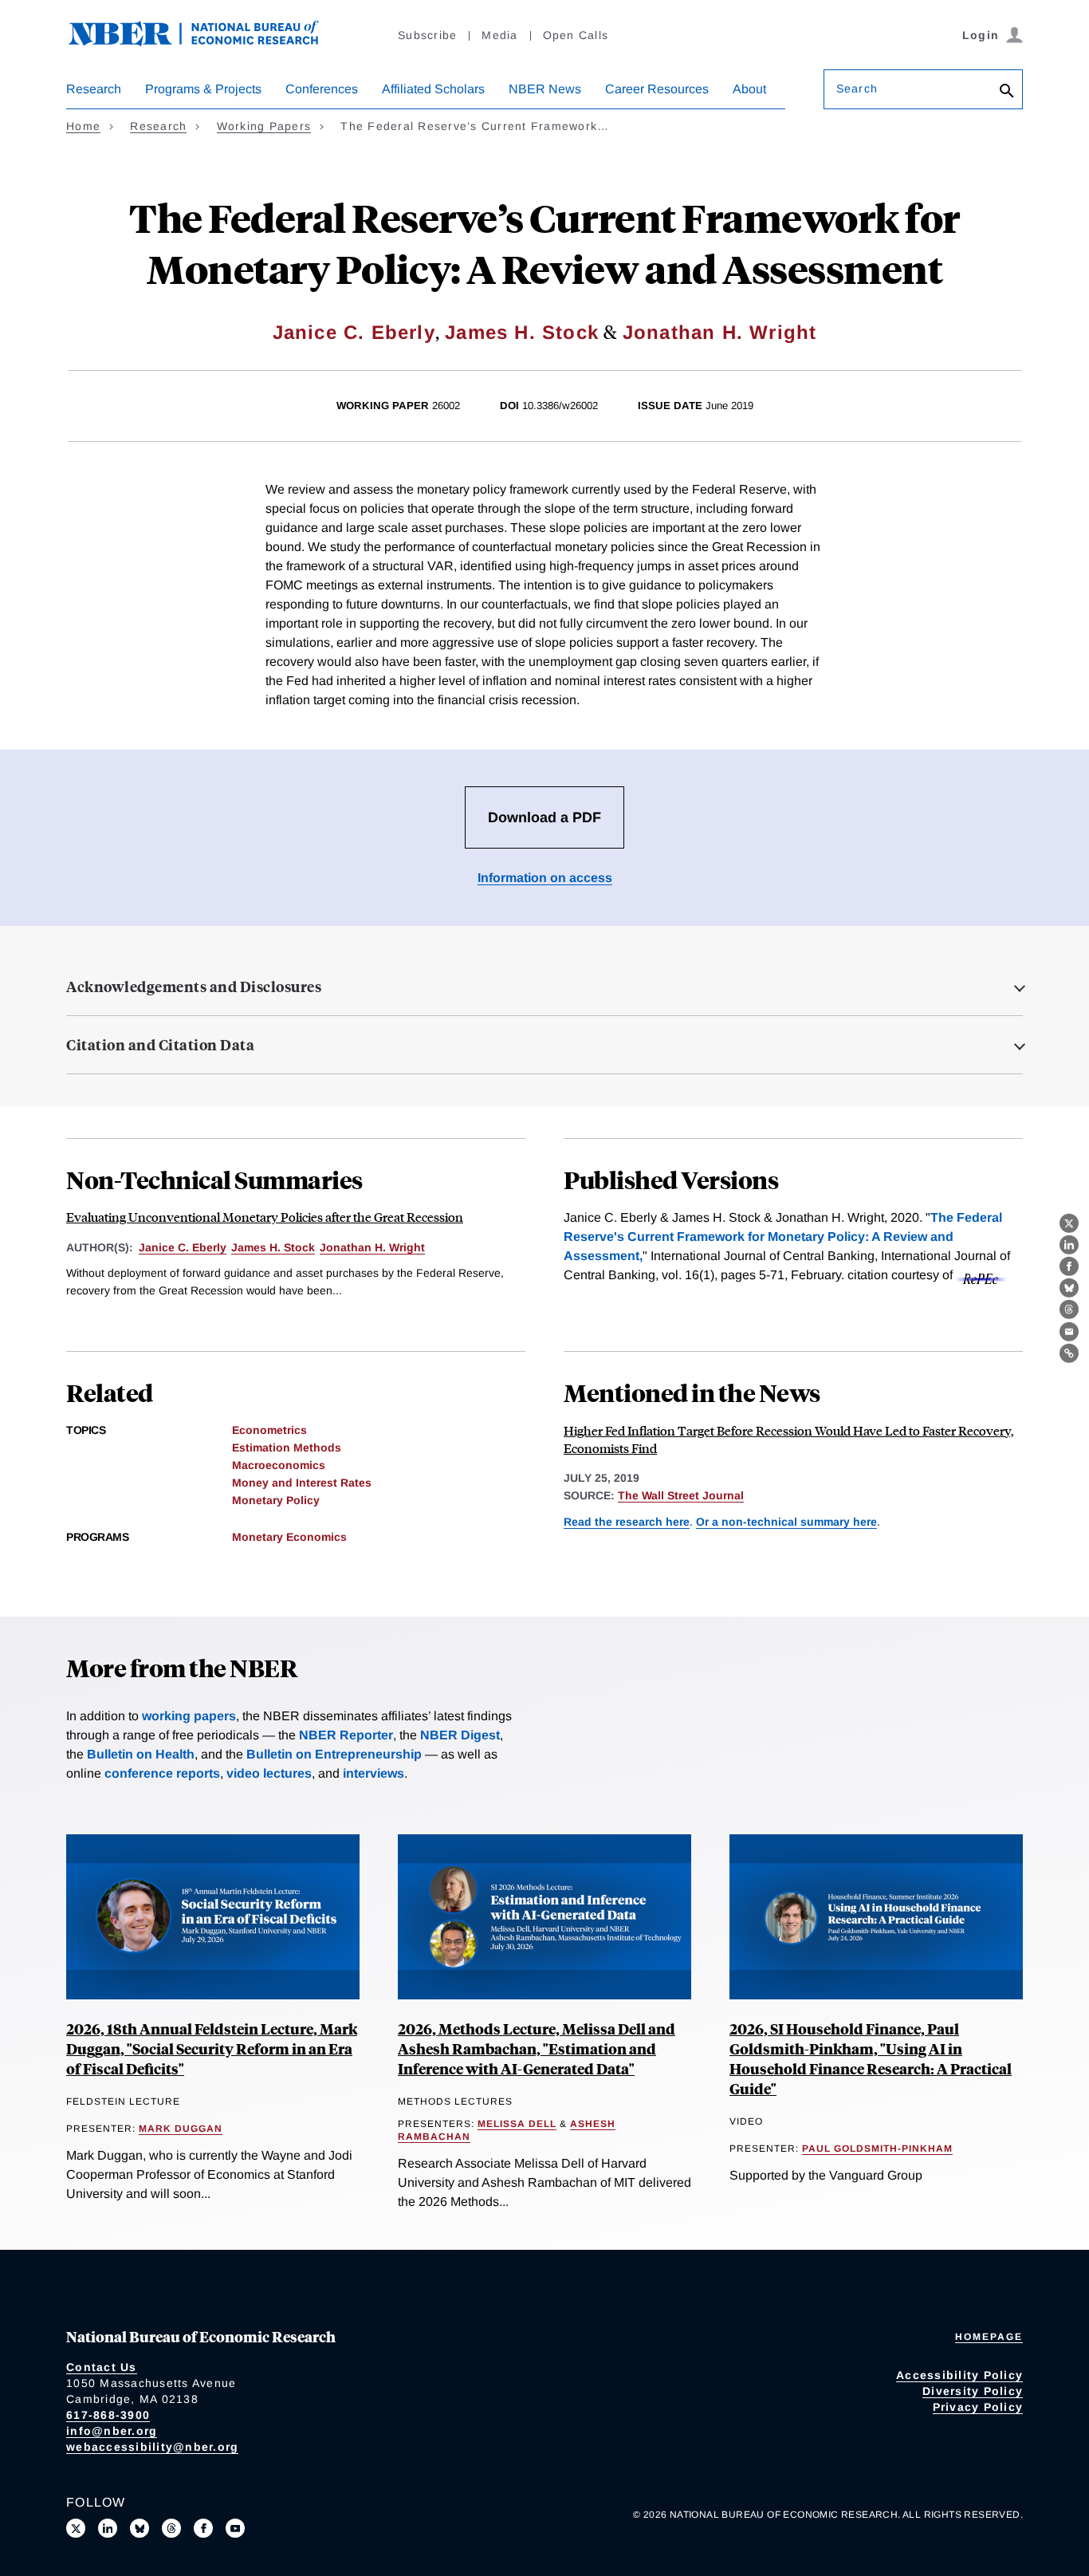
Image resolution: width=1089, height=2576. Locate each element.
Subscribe (427, 35)
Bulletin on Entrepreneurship (334, 1754)
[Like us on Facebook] (203, 2528)
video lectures (269, 1773)
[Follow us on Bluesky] (140, 2528)
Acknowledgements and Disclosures (194, 987)
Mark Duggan (181, 2129)
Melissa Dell (517, 2124)
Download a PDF (544, 817)
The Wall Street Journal (681, 1495)
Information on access (545, 878)
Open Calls (576, 35)
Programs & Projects (203, 89)
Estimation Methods (287, 1448)
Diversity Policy (973, 2391)
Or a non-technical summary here (786, 1522)
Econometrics (269, 1430)
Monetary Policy (276, 1500)
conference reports (162, 1773)
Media (499, 35)
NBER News (545, 89)
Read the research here (627, 1522)
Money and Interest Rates (302, 1483)
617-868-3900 (108, 2415)
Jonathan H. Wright (720, 332)
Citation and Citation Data (160, 1045)
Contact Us (102, 2367)
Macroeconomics (279, 1465)
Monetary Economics (289, 1537)
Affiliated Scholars (433, 89)
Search (857, 89)
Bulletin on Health (141, 1754)
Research (94, 89)
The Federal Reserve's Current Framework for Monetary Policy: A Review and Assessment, (783, 1237)
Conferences (322, 89)
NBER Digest (460, 1735)
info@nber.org (112, 2431)
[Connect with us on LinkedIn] (108, 2528)
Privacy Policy (978, 2407)
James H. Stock (522, 332)
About (749, 89)
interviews (373, 1773)
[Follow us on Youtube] (235, 2528)
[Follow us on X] (76, 2528)
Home (83, 126)
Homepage (989, 2337)
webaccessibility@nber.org (152, 2447)
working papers (189, 1716)
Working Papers (264, 126)
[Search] (1007, 92)
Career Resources (657, 89)
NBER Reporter (346, 1735)
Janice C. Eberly (354, 332)
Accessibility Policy (959, 2375)
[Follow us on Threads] (171, 2528)
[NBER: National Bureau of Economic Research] (206, 42)
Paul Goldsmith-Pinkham (877, 2149)
